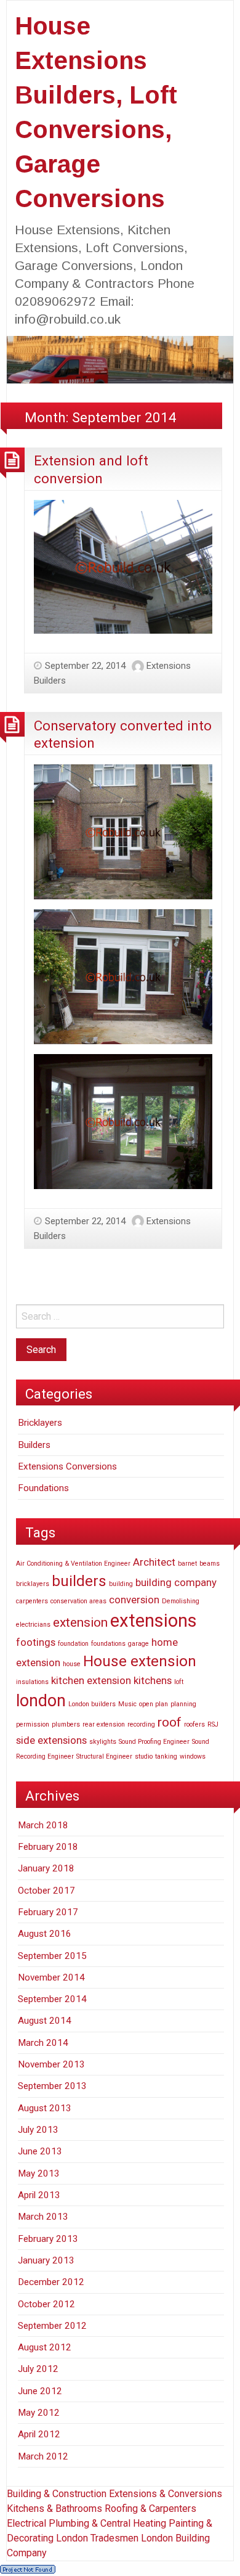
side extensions (51, 1740)
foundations (108, 1644)
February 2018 (48, 1847)
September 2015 (52, 1956)
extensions (154, 1621)
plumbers (66, 1724)
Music (127, 1704)
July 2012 (38, 2369)
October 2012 (46, 2304)
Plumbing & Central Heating (109, 2523)
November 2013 (51, 2064)
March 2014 (43, 2043)
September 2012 (52, 2326)
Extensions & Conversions (166, 2494)
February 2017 (48, 1912)
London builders (92, 1704)
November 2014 (51, 1977)
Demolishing (181, 1601)
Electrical (28, 2523)
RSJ (213, 1724)
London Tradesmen (97, 2538)
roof (170, 1722)
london (41, 1701)
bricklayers (33, 1584)
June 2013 (40, 2151)
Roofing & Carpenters (150, 2509)
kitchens (153, 1680)
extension (80, 1622)
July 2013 (38, 2130)
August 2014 (45, 2021)
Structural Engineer (104, 1756)
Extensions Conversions (67, 1466)
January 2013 (46, 2260)
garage (138, 1644)
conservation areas (78, 1601)
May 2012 (39, 2413)
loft (179, 1682)
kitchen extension (91, 1680)
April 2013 (39, 2195)
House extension (140, 1661)
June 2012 (40, 2391)
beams (210, 1564)
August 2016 (45, 1934)
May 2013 (39, 2173)
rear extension (104, 1724)
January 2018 (46, 1868)
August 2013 (45, 2108)
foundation (73, 1644)
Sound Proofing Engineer (154, 1742)
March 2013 (43, 2217)
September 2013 (52, 2086)
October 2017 (46, 1891)
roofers (194, 1724)
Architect (154, 1562)
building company (176, 1582)
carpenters (32, 1601)
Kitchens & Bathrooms (54, 2509)
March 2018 (43, 1825)
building (121, 1584)
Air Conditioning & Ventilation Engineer (73, 1564)
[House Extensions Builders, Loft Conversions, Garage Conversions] (120, 359)
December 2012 (51, 2282)
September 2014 (52, 1999)
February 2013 (48, 2239)
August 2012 (45, 2347)
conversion (134, 1600)
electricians (33, 1625)
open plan (154, 1704)
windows (193, 1756)
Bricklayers (40, 1423)
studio (144, 1756)
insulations (32, 1682)
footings (36, 1642)
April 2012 (39, 2434)
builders (79, 1581)
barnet (187, 1564)
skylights (103, 1742)
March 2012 (43, 2456)
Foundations (43, 1488)
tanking (166, 1756)
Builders (34, 1445)
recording (141, 1724)
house (72, 1664)
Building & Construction (57, 2494)
